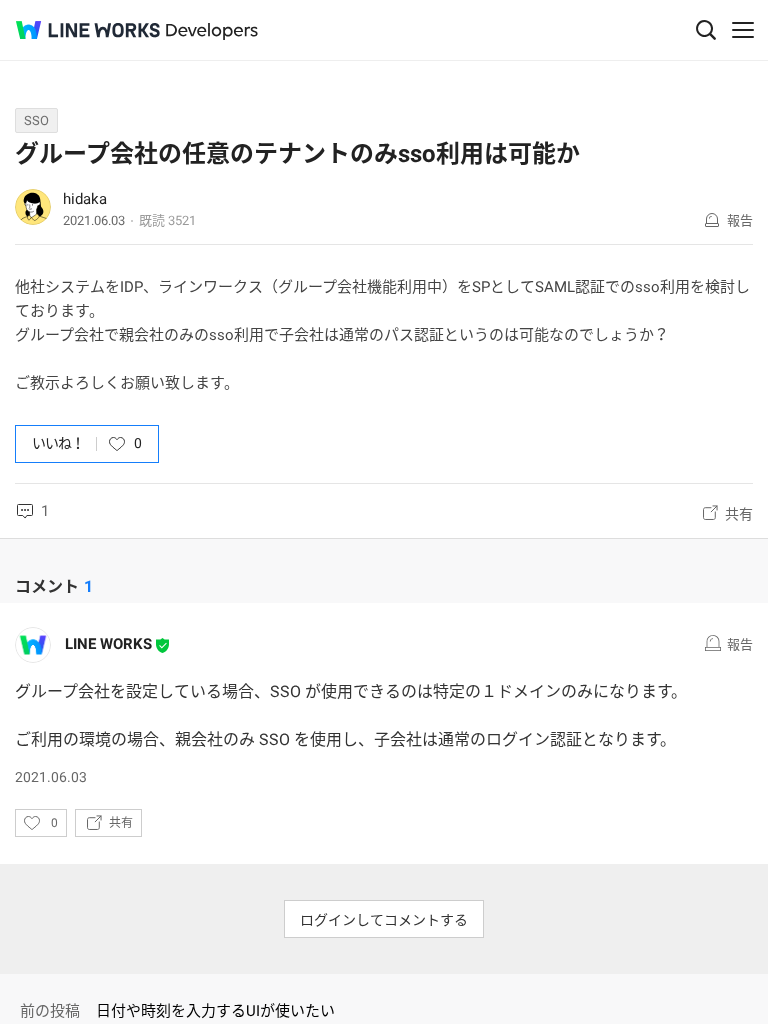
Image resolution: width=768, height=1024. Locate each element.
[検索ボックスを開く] (706, 30)
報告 (740, 220)
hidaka (85, 199)
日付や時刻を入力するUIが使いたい (215, 1011)
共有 (739, 514)
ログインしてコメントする (384, 920)
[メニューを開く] (743, 30)
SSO (36, 120)
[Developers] (212, 31)
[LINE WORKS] (88, 30)
